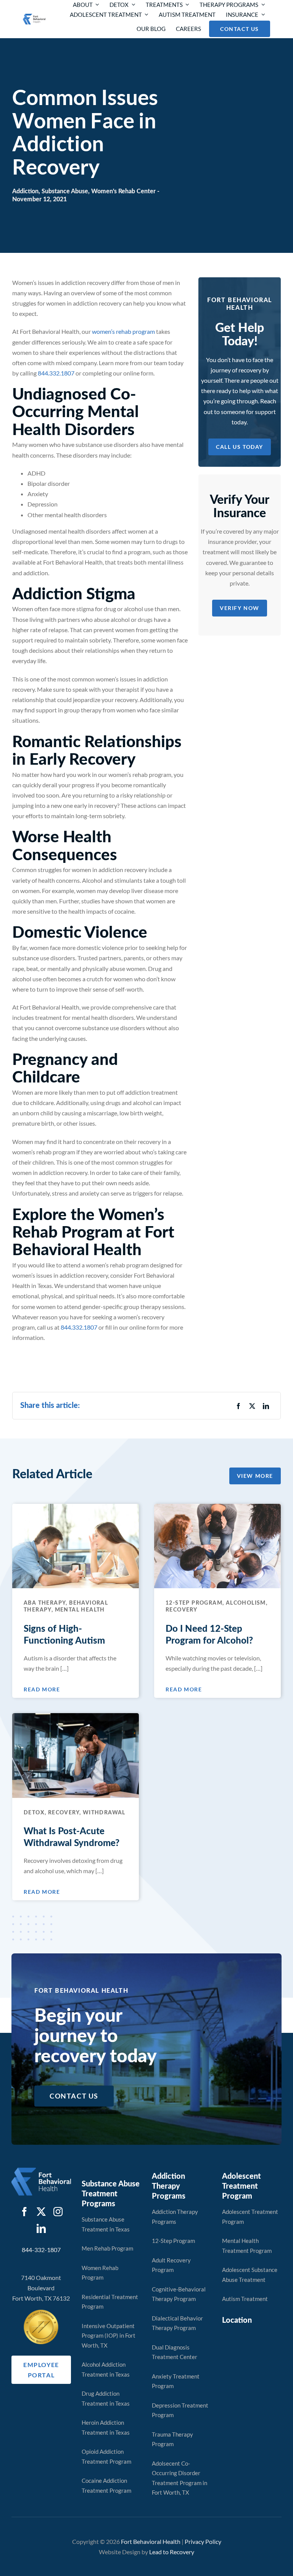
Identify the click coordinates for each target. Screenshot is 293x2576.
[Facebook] (238, 1406)
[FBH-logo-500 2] (41, 2171)
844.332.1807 (56, 373)
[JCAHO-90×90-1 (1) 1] (41, 2313)
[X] (252, 1406)
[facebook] (24, 2212)
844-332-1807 (41, 2250)
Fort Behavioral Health (151, 2541)
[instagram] (58, 2212)
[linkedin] (41, 2228)
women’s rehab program (123, 331)
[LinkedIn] (266, 1406)
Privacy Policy (203, 2541)
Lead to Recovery (172, 2552)
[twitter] (41, 2212)
